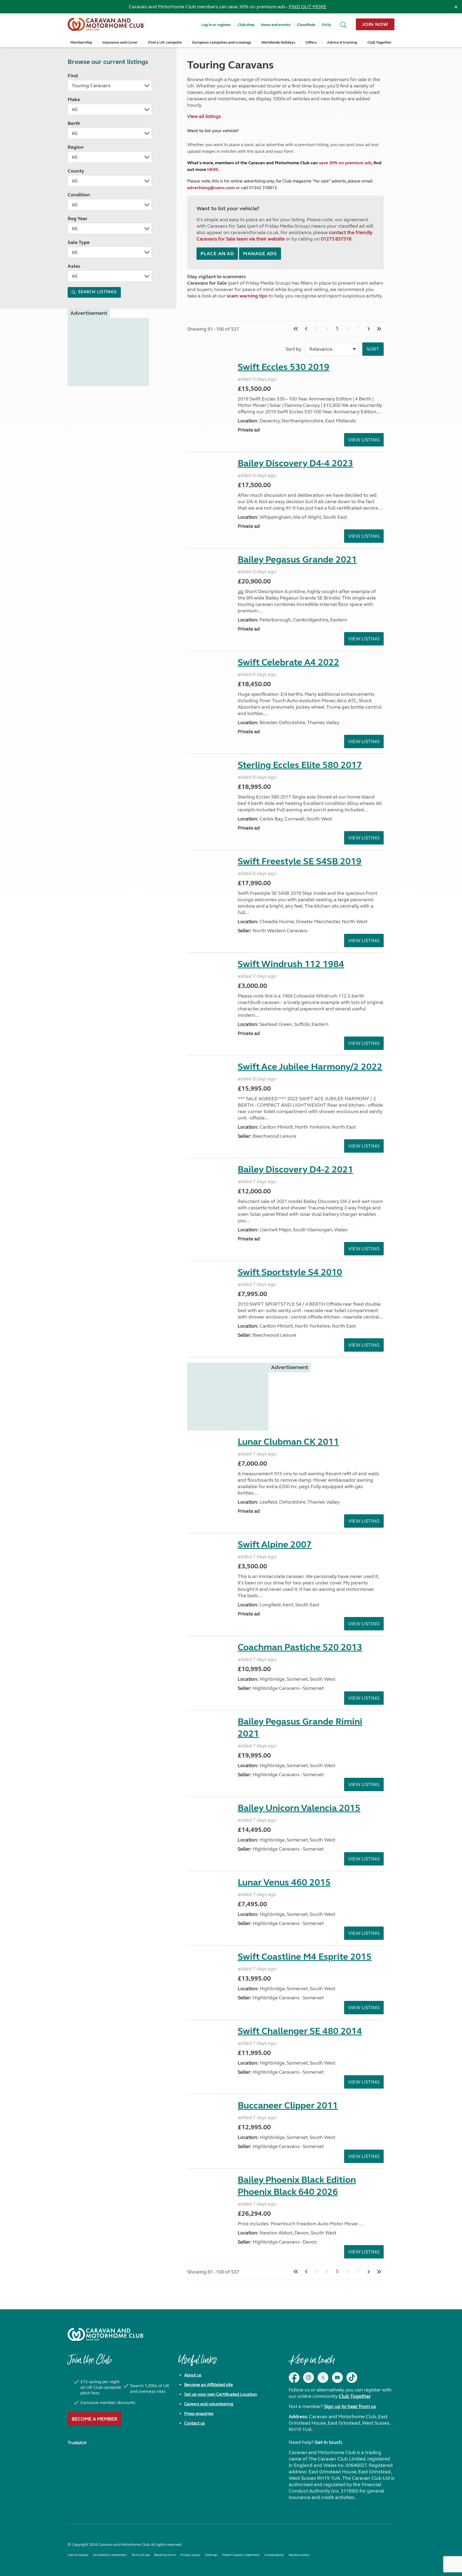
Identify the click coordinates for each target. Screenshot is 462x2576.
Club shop (246, 25)
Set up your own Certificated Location (221, 2394)
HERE (213, 169)
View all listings (204, 116)
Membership (81, 42)
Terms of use (140, 2555)
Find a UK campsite (165, 42)
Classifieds (306, 25)
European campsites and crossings (222, 42)
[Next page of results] (369, 329)
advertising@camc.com (211, 188)
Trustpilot (77, 2443)
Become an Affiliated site (209, 2385)
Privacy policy (190, 2555)
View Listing (364, 440)
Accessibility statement (110, 2555)
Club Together (380, 42)
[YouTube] (337, 2378)
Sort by (293, 349)
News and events (276, 25)
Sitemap (211, 2555)
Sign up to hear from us (350, 2406)
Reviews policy (299, 2555)
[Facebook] (294, 2378)
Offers (311, 42)
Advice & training (342, 42)
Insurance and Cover (120, 42)
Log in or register (216, 25)
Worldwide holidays (278, 42)
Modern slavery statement (241, 2555)
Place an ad (217, 254)
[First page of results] (296, 329)
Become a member (95, 2419)
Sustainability (274, 2555)
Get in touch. (329, 2442)
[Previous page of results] (306, 329)
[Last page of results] (379, 329)
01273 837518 (336, 239)
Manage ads (260, 254)
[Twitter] (323, 2378)
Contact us (195, 2423)
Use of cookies (78, 2555)
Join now (375, 24)
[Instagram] (309, 2378)
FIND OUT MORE (308, 7)
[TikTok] (352, 2378)
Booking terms (165, 2555)
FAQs (326, 25)
